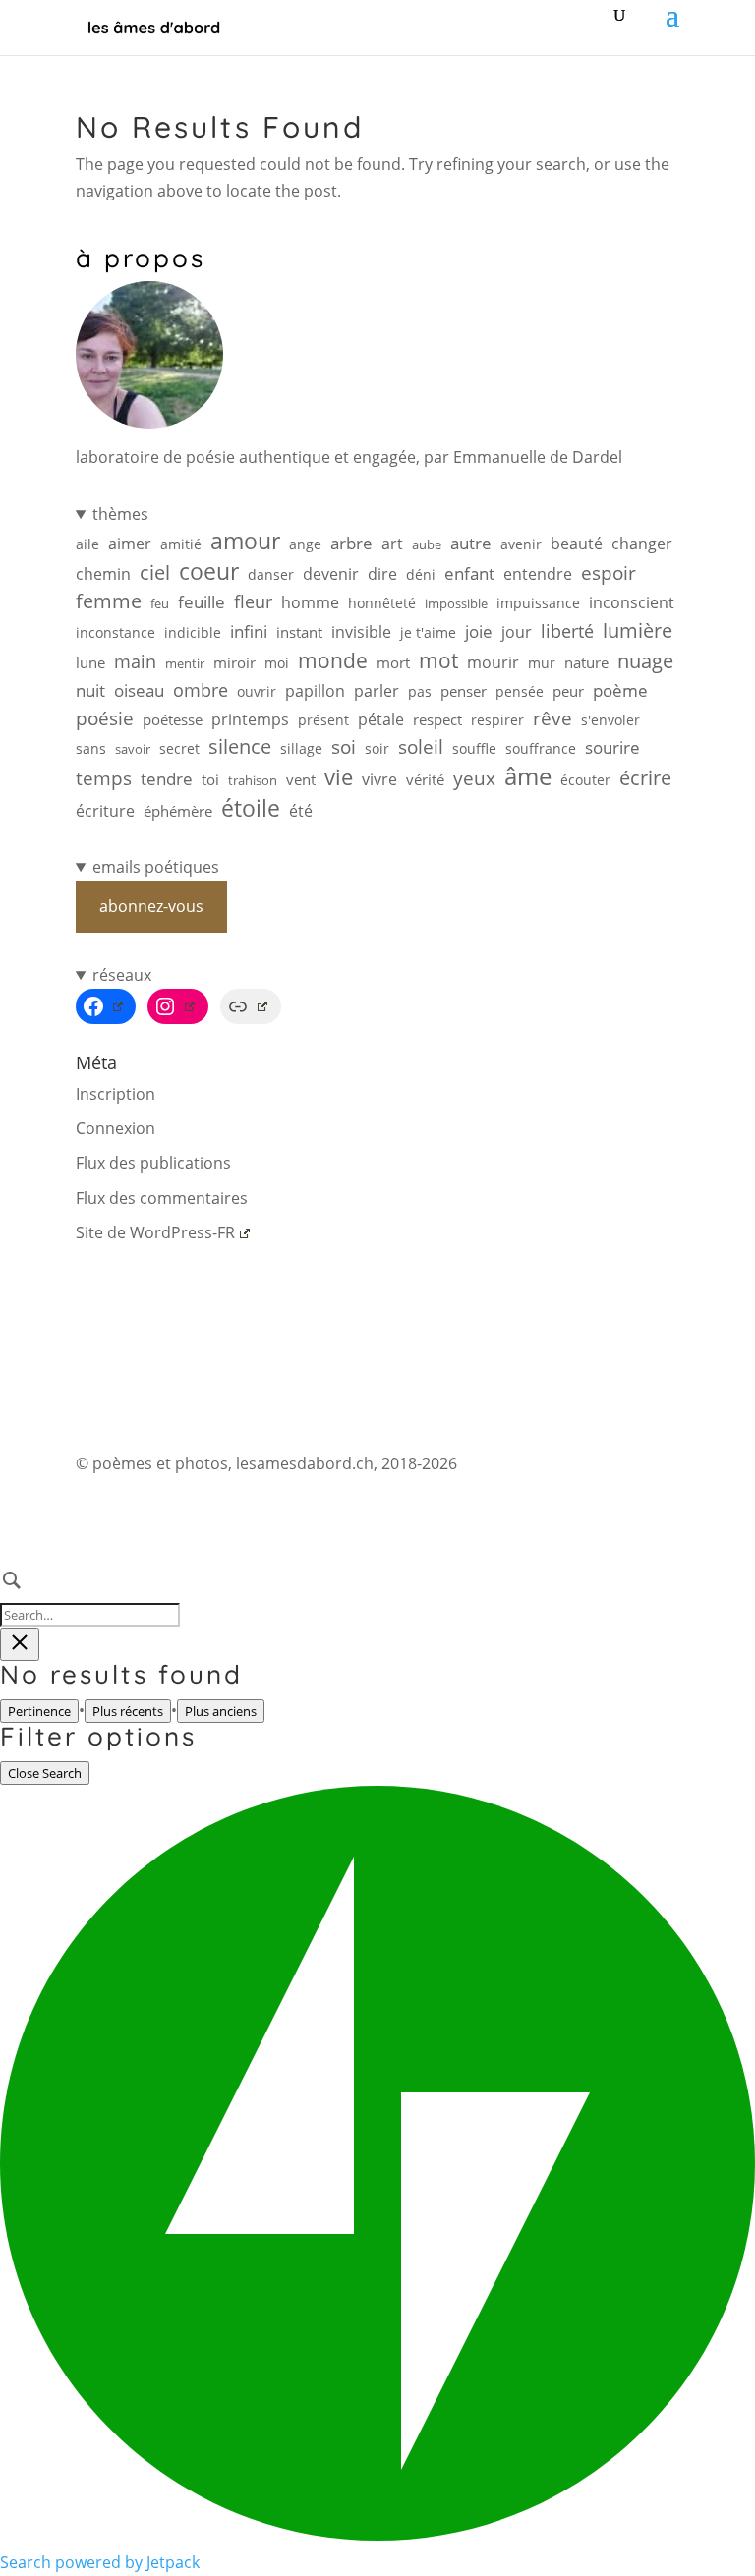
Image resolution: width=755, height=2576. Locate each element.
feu (160, 603)
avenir (521, 544)
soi (344, 746)
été (301, 811)
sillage (301, 748)
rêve (552, 718)
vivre (379, 779)
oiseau (139, 690)
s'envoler (610, 720)
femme (109, 601)
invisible (361, 632)
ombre (201, 690)
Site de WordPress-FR (155, 1232)
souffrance (541, 748)
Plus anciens (221, 1711)
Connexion (116, 1128)
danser (271, 574)
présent (323, 720)
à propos (141, 258)
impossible (456, 603)
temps (104, 778)
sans (91, 748)
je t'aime (428, 632)
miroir (234, 663)
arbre (351, 543)
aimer (130, 544)
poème (620, 690)
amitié (181, 544)
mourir (493, 662)
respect (437, 719)
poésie (105, 718)
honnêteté (382, 603)
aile (87, 544)
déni (421, 574)
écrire (645, 778)
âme (528, 776)
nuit (90, 690)
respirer (497, 720)
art (392, 544)
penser (464, 691)
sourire (612, 747)
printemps (250, 719)
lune (90, 662)
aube (427, 544)
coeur (209, 572)
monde (333, 660)
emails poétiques (156, 867)
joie (479, 631)
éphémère (178, 811)
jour (517, 632)
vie (339, 777)
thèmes (120, 514)
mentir (185, 663)
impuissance (538, 603)
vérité (425, 779)
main (135, 661)
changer (642, 544)
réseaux (122, 975)
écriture (105, 811)
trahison (253, 780)
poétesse (173, 719)
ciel (155, 572)
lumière (638, 630)
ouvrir (257, 691)
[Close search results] (20, 1644)
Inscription (116, 1094)
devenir (331, 574)
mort (393, 663)
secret (179, 748)
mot (438, 661)
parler (377, 691)
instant (299, 632)
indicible (193, 632)
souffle (474, 748)
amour (245, 541)
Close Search (45, 1773)
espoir (609, 573)
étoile (251, 808)
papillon (315, 691)
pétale (381, 719)
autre (471, 543)
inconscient (632, 602)
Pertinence (39, 1711)
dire (382, 574)
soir (377, 748)
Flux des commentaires (162, 1198)
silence (240, 746)
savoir (133, 749)
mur (542, 663)
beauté (577, 544)
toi (210, 779)
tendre (167, 779)
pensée (520, 691)
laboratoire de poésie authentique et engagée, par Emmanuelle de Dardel (349, 457)
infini (249, 631)
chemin (103, 574)
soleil (421, 747)
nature (586, 663)
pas (420, 691)
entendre (538, 574)
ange (305, 544)
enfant (469, 573)
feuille (202, 601)
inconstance (116, 632)
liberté (567, 631)
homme (310, 602)
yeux (474, 778)
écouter (585, 780)
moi (277, 663)
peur (568, 691)
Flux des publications (153, 1163)
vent (301, 780)
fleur (253, 601)
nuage (645, 661)
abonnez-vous (151, 906)
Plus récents (128, 1711)
